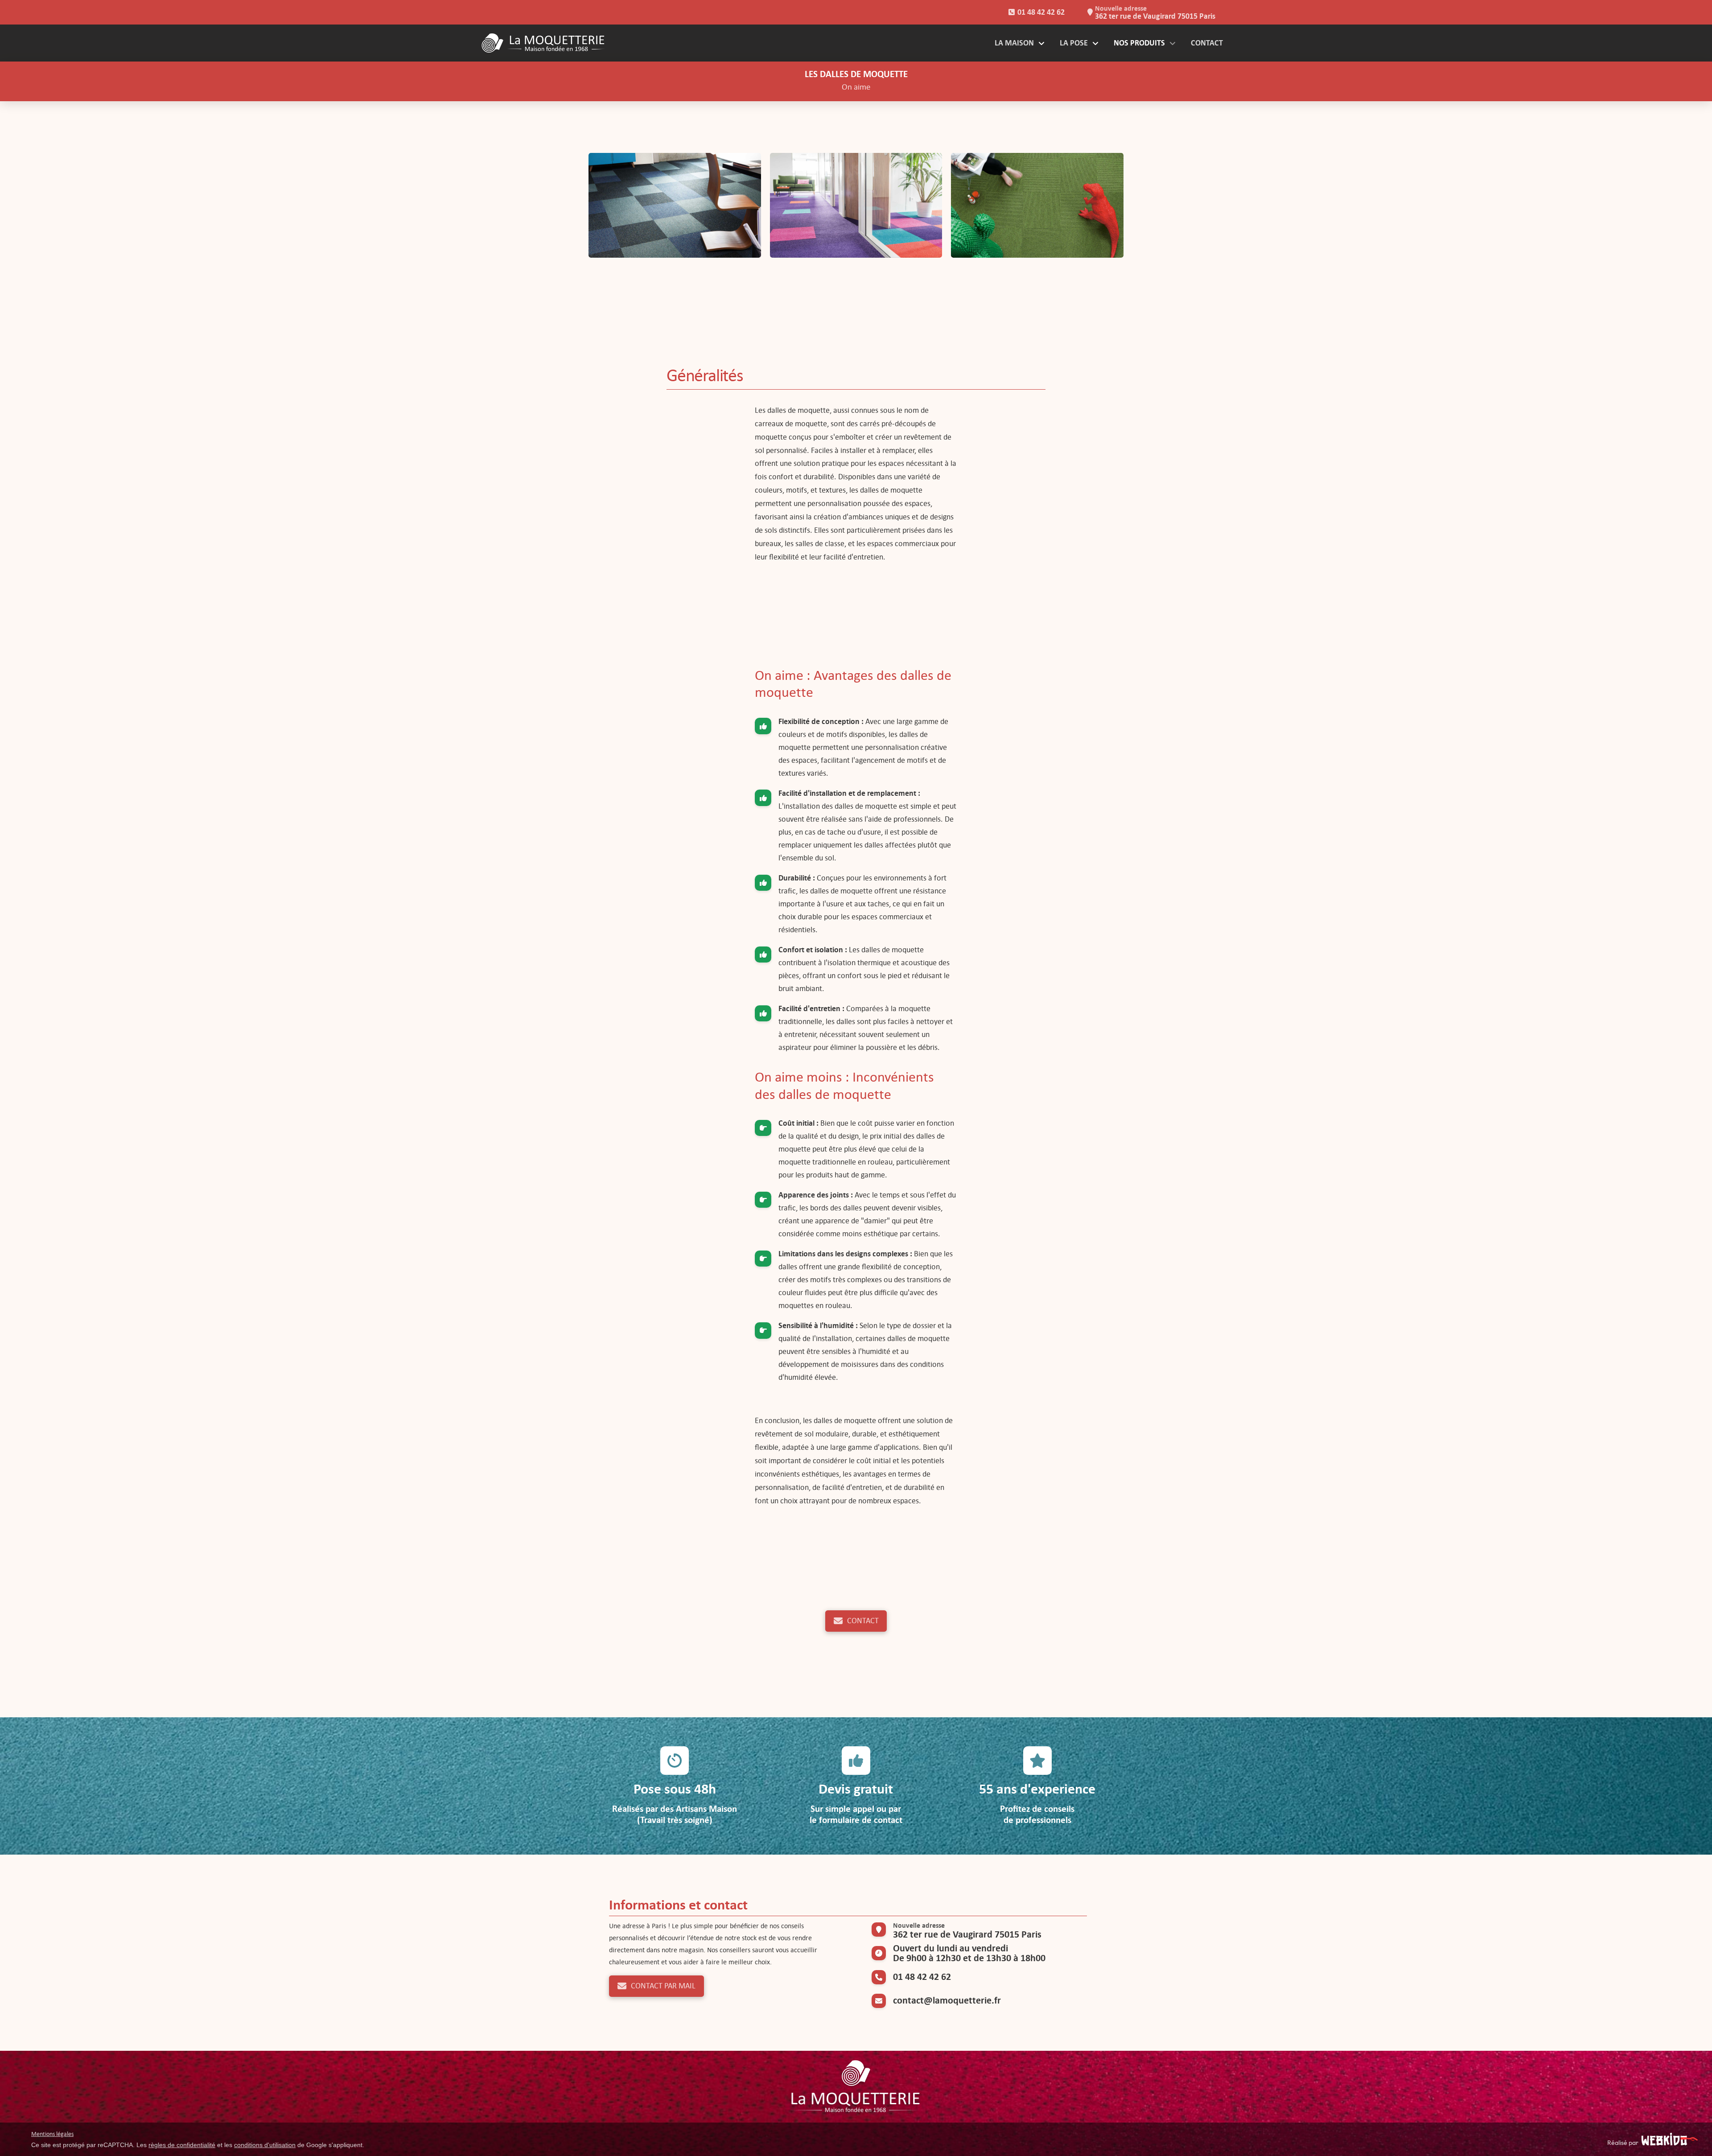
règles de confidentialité (182, 2145)
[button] (675, 206)
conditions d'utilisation (265, 2145)
